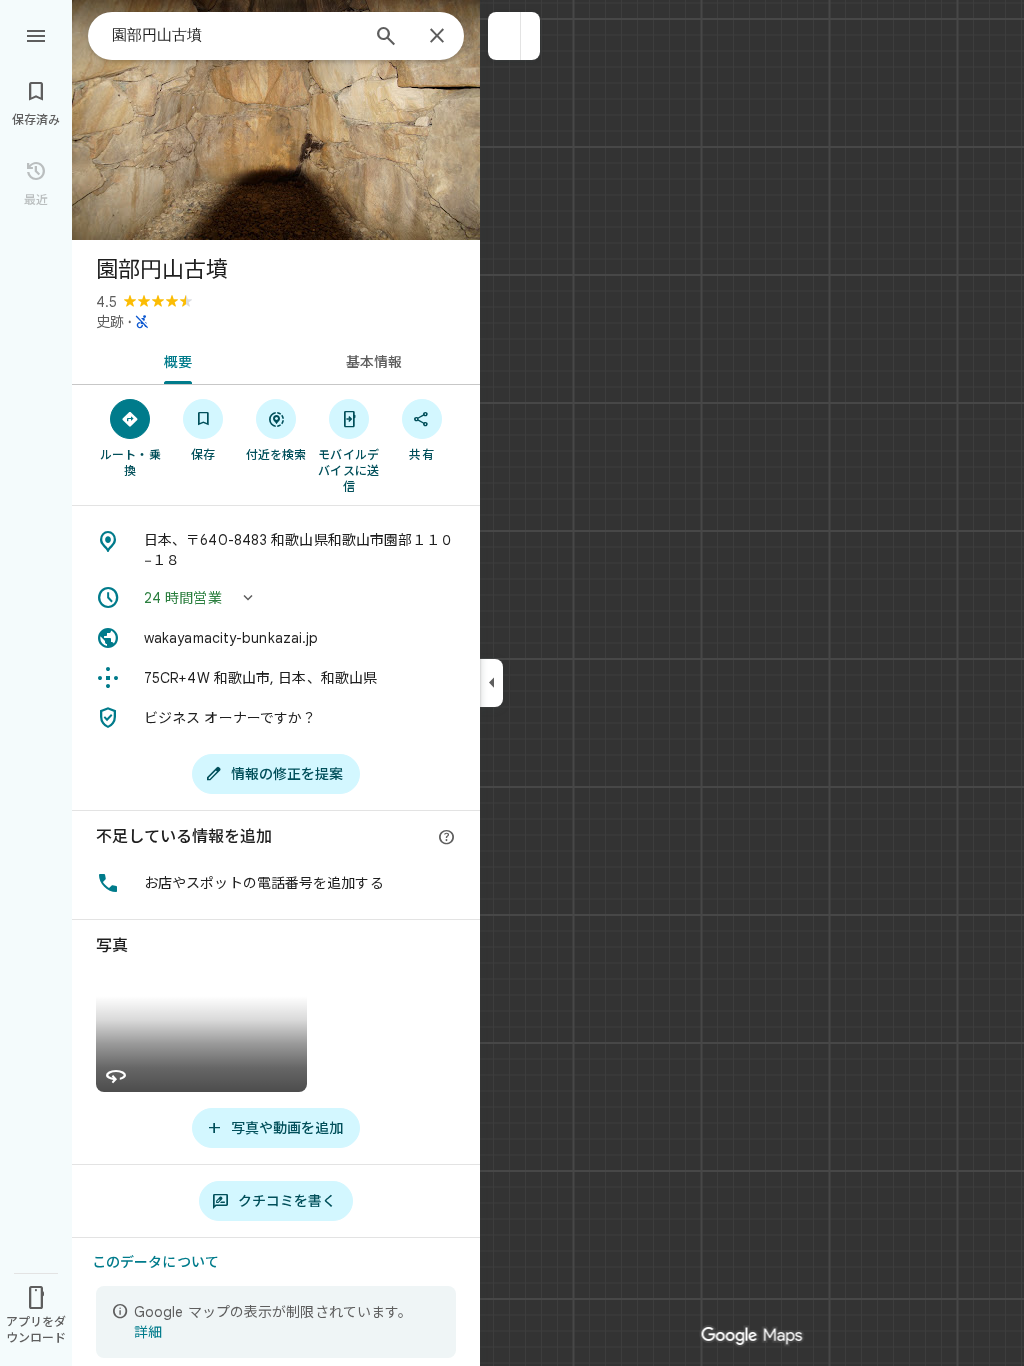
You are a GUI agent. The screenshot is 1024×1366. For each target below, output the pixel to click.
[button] (504, 36)
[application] (512, 683)
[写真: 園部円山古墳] (276, 120)
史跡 (110, 322)
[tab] (174, 360)
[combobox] (235, 35)
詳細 (148, 1332)
